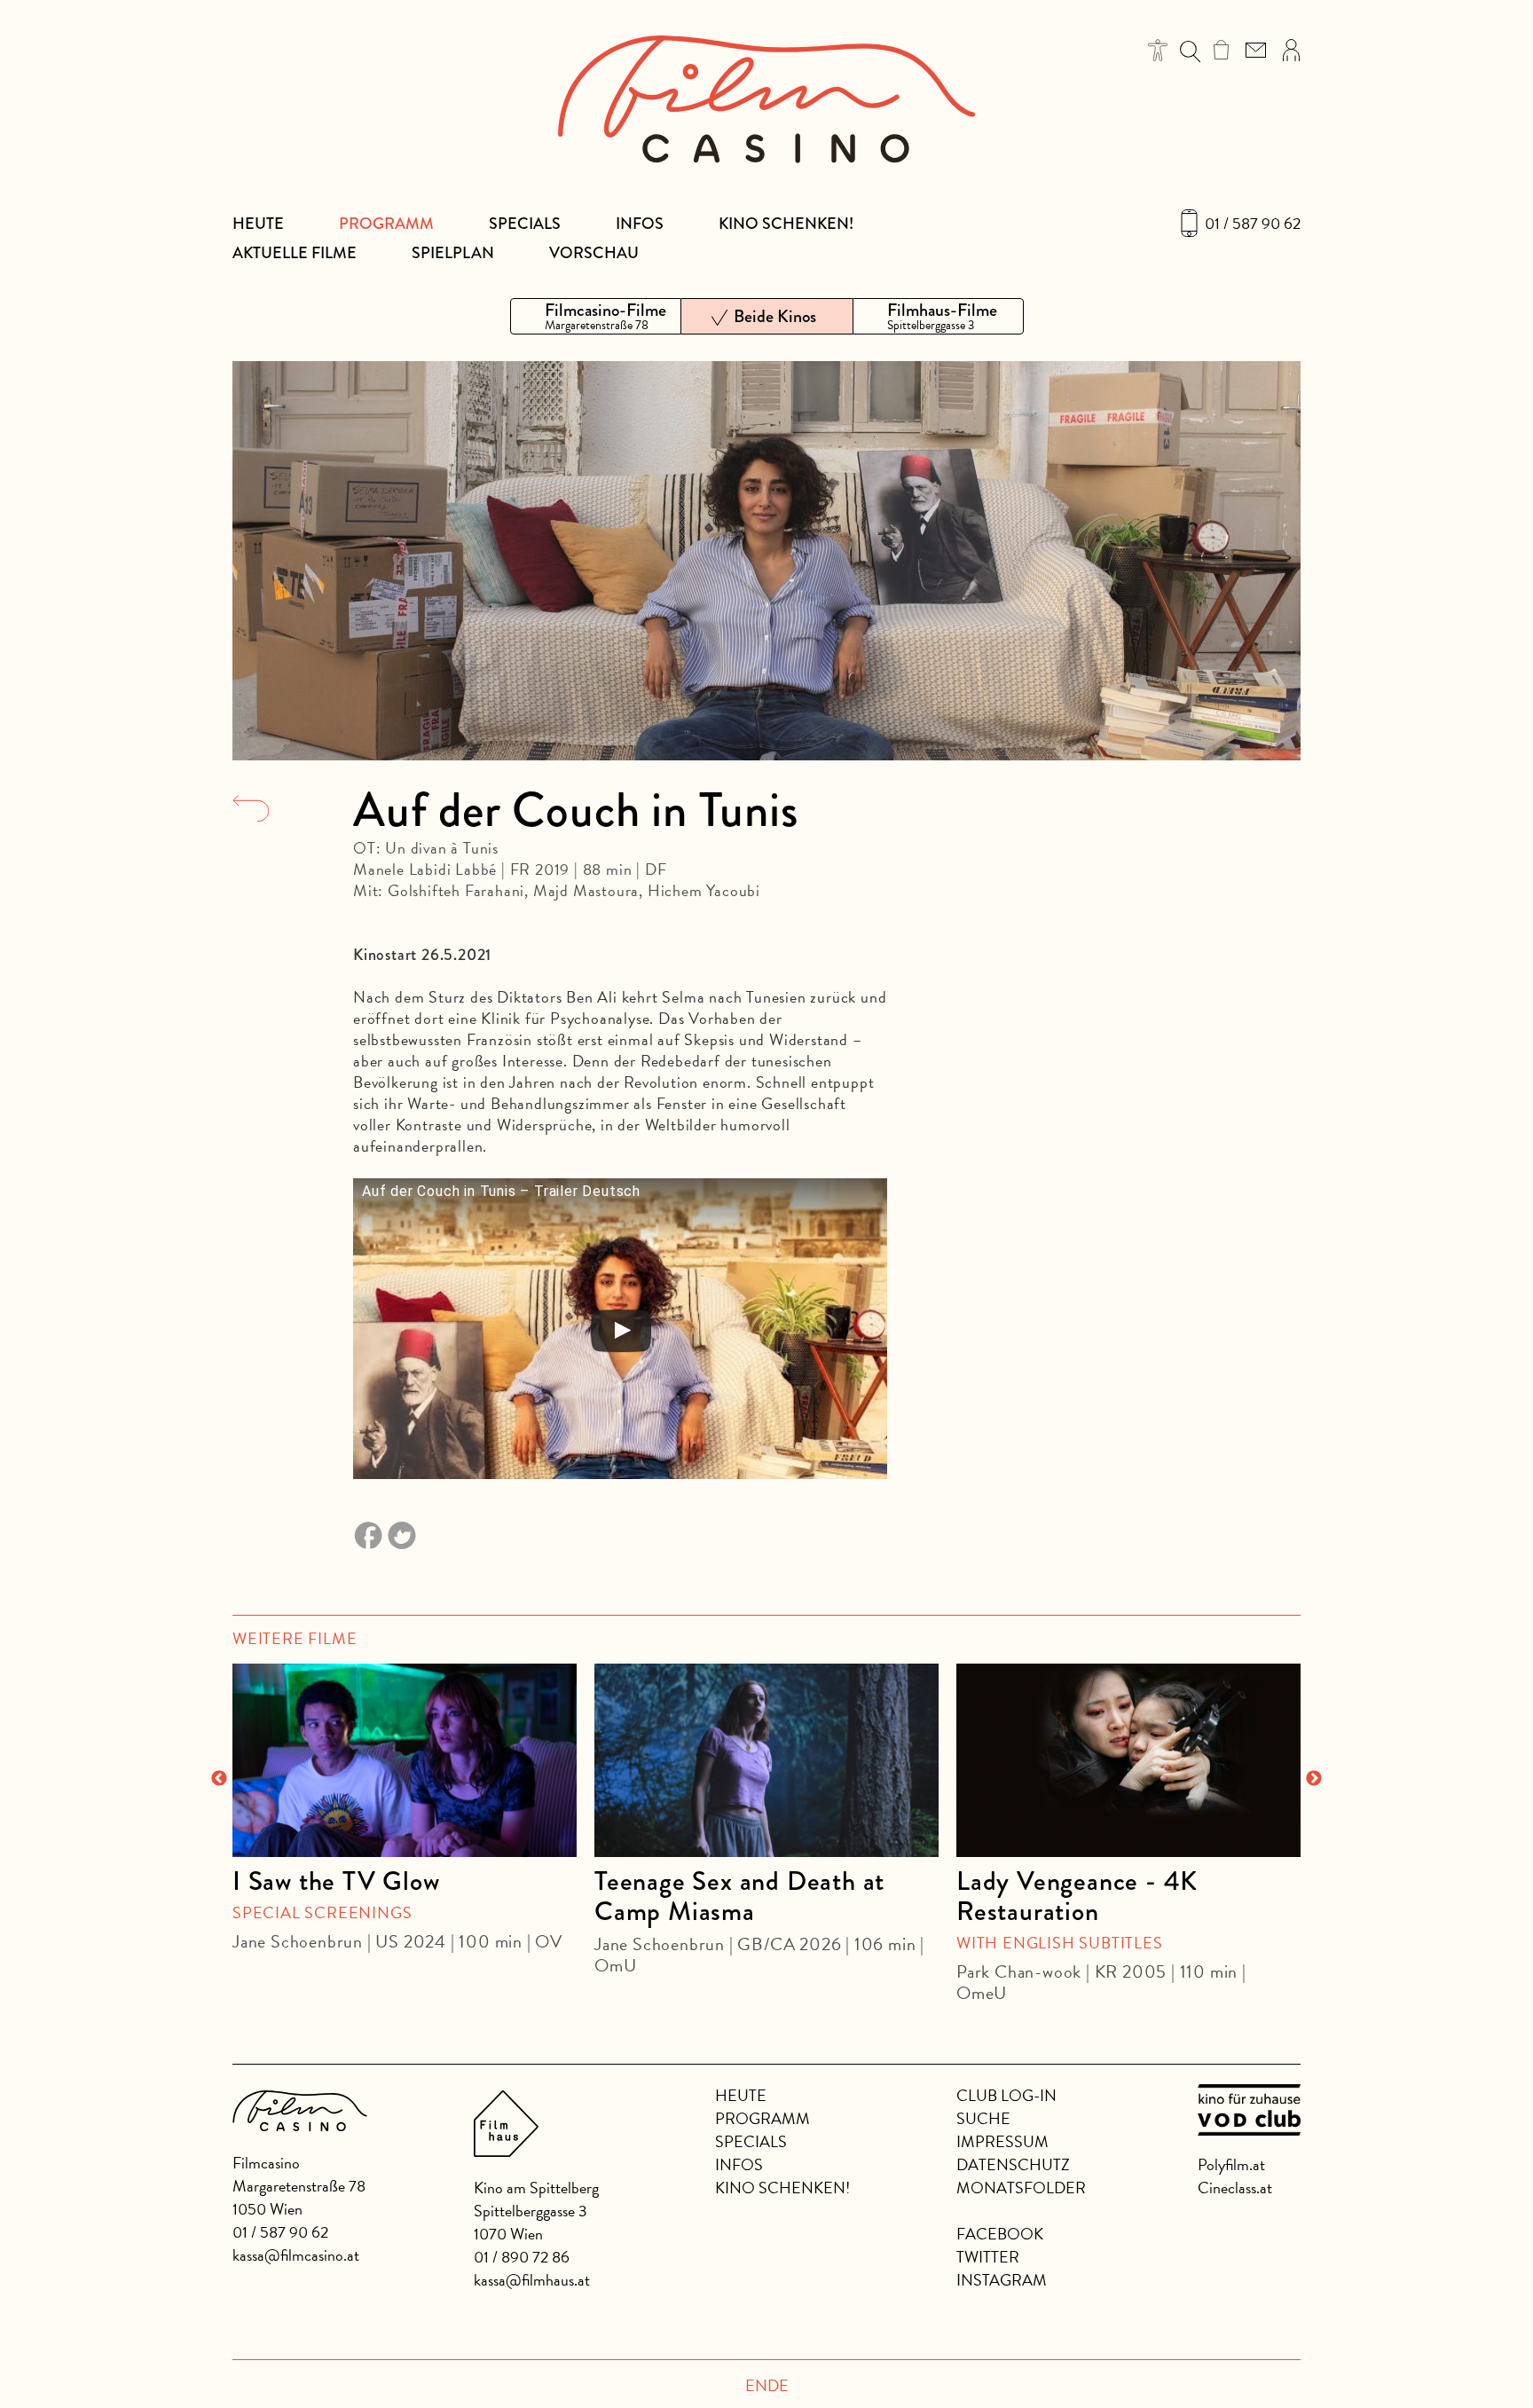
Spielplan (453, 253)
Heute (258, 224)
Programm (386, 224)
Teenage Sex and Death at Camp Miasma (739, 1896)
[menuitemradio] (596, 316)
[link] (1221, 50)
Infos (640, 224)
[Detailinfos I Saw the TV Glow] (405, 1760)
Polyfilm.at (1231, 2164)
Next (1314, 1779)
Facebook (1000, 2234)
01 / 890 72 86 (522, 2257)
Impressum (1002, 2141)
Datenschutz (1013, 2164)
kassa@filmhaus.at (532, 2280)
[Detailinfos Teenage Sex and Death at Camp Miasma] (766, 1760)
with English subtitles (1060, 1943)
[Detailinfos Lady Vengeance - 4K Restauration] (1128, 1760)
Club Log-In (1006, 2095)
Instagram (1002, 2280)
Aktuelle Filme (295, 253)
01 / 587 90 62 (1253, 224)
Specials (525, 224)
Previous (219, 1779)
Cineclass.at (1235, 2188)
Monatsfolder (1021, 2188)
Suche (983, 2118)
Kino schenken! (786, 224)
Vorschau (594, 253)
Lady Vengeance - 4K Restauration (1077, 1896)
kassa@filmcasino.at (296, 2255)
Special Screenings (322, 1912)
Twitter (988, 2257)
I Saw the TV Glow (336, 1881)
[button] (1158, 50)
